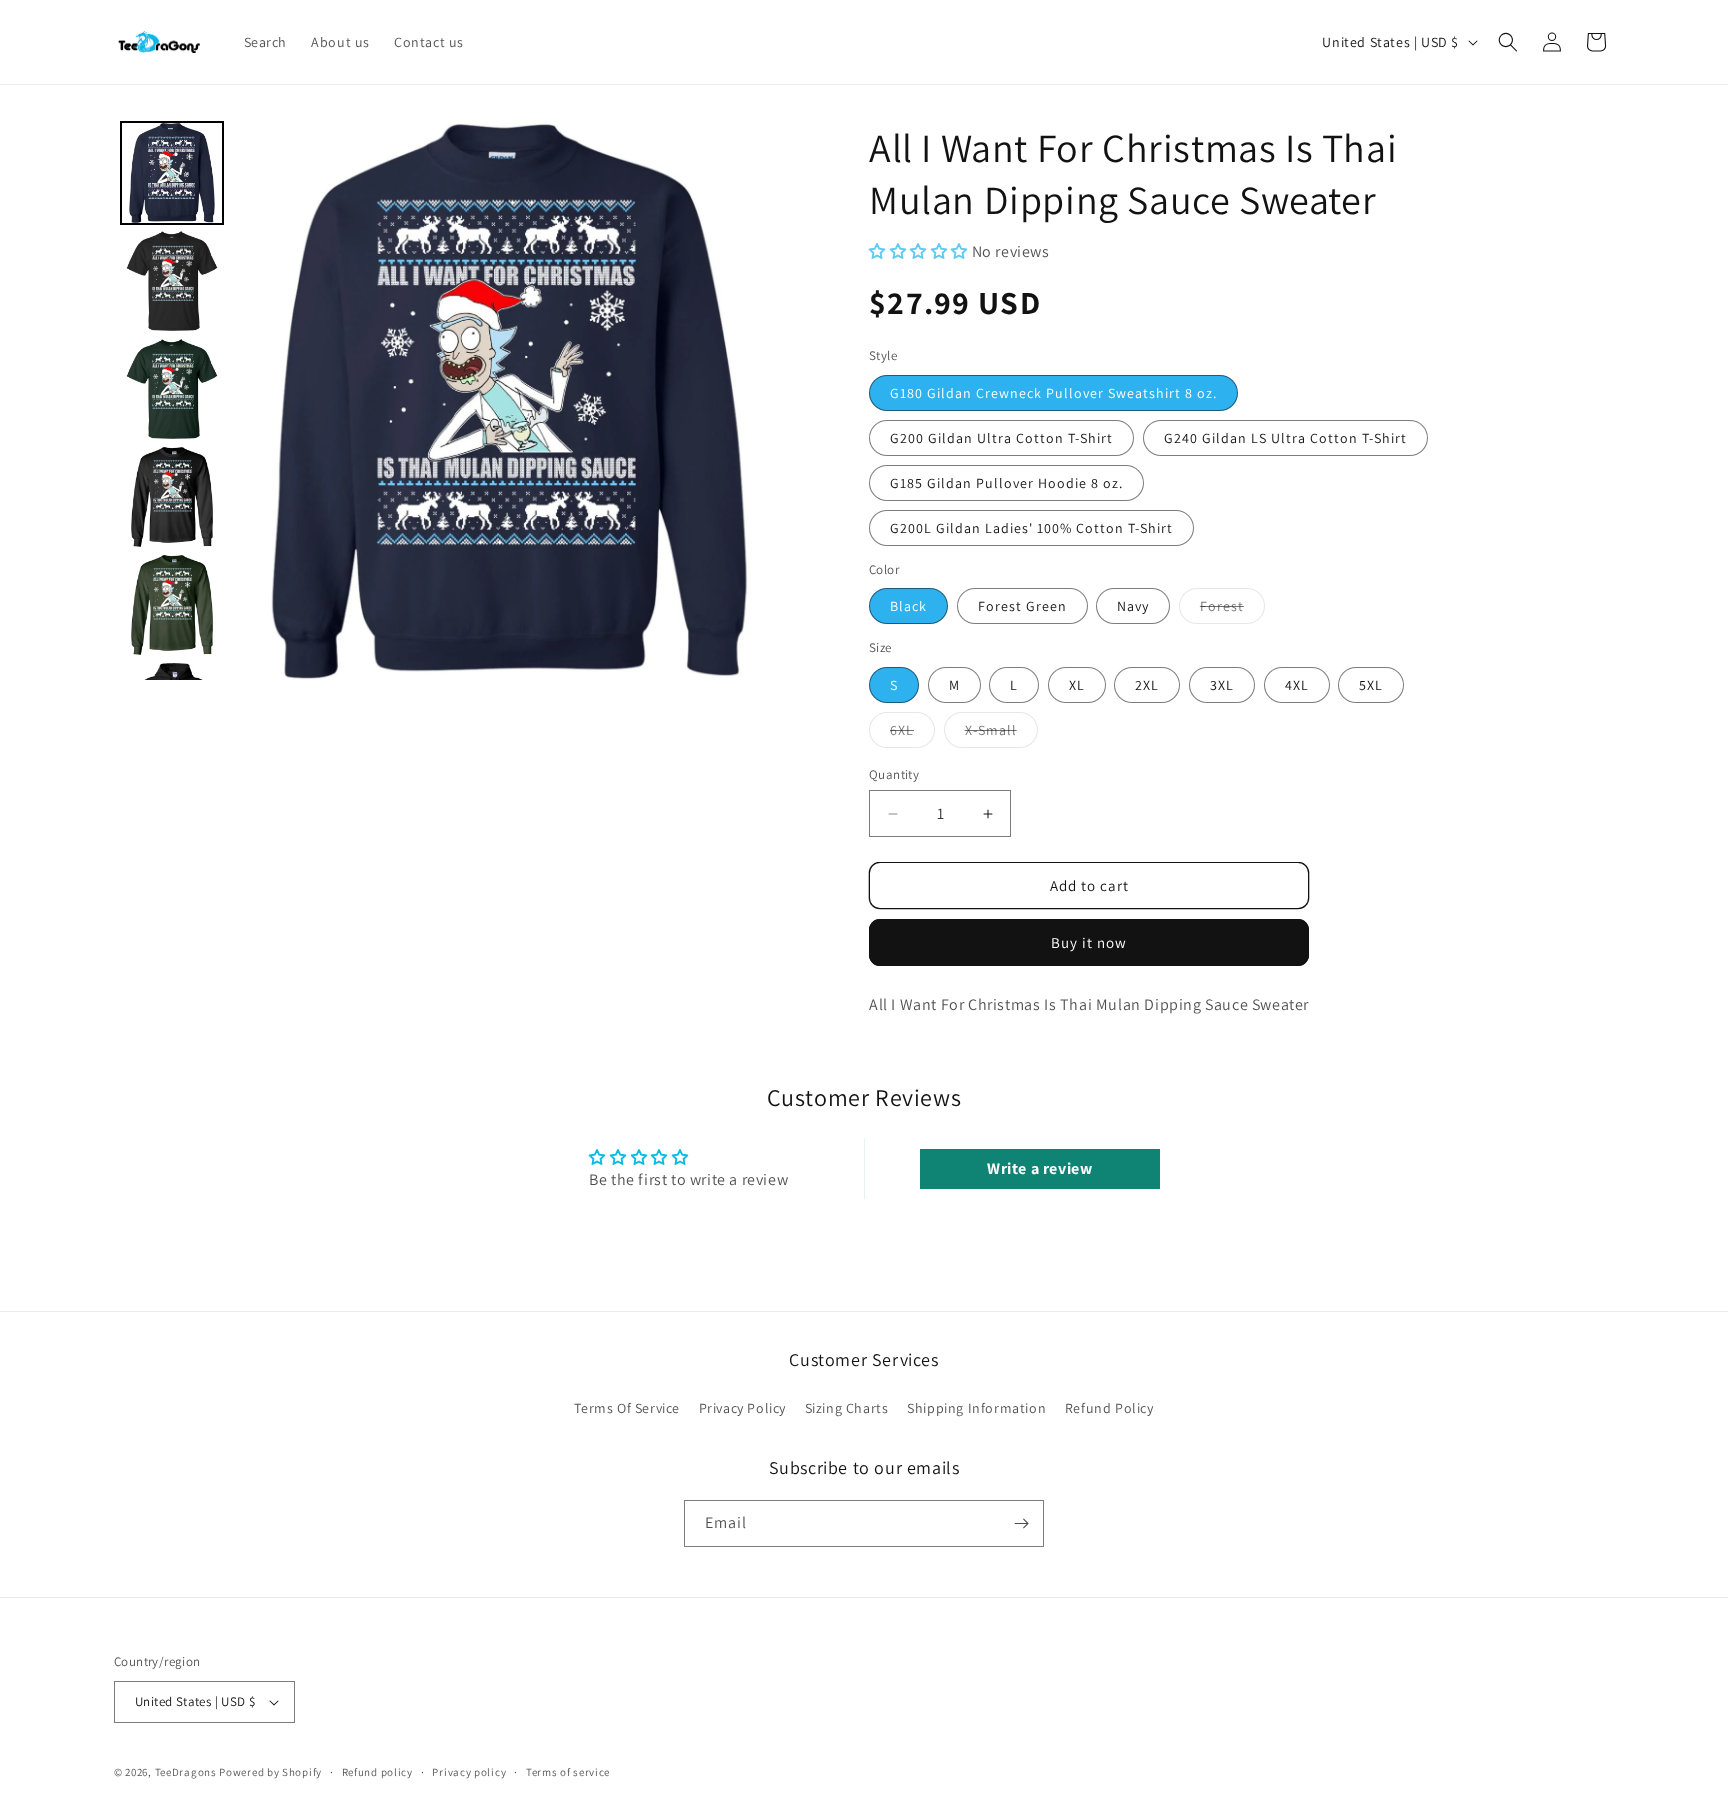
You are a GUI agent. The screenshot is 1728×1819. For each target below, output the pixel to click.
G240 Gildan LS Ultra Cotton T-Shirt (1285, 438)
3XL (1222, 685)
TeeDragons (186, 1772)
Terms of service (568, 1772)
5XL (1371, 685)
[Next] (760, 401)
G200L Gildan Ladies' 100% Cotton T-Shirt (1031, 528)
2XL (1147, 685)
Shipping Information (976, 1408)
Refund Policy (1109, 1408)
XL (1077, 685)
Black (908, 606)
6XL (912, 734)
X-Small (1001, 734)
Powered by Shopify (270, 1772)
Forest (1232, 610)
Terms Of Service (627, 1408)
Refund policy (377, 1772)
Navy (1133, 606)
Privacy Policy (742, 1408)
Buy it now (1089, 942)
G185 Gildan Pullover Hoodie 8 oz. (1006, 483)
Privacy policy (469, 1772)
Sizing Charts (847, 1408)
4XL (1297, 685)
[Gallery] (451, 400)
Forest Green (1022, 606)
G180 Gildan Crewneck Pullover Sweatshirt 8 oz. (1053, 393)
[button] (1508, 42)
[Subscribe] (1021, 1523)
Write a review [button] (1039, 1168)
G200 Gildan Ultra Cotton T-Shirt (1001, 438)
